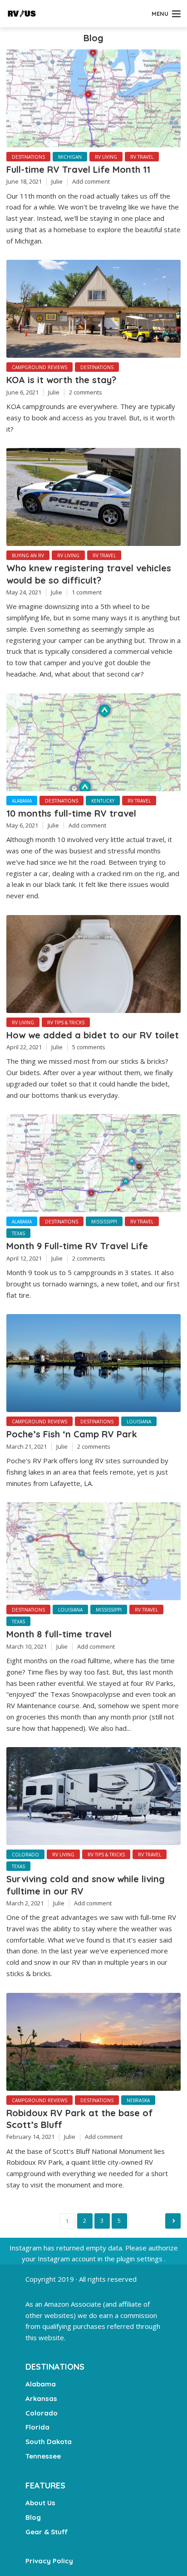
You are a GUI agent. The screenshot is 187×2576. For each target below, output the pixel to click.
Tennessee (43, 2456)
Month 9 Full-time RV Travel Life (77, 1246)
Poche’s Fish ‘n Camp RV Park (72, 1434)
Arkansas (41, 2398)
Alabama (22, 801)
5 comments (89, 1047)
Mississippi (104, 1222)
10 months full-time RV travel (71, 813)
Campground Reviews (39, 367)
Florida (37, 2427)
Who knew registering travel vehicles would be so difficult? (89, 574)
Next (173, 2221)
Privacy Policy (49, 2561)
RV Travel (142, 157)
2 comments (86, 392)
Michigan (70, 157)
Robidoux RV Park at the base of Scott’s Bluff (80, 2119)
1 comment (87, 592)
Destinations (28, 157)
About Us (40, 2503)
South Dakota (49, 2442)
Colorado (25, 1855)
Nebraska (138, 2100)
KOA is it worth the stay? (61, 380)
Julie (57, 181)
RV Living (106, 157)
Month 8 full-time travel (59, 1634)
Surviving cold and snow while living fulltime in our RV (86, 1885)
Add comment (91, 181)
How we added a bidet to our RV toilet (93, 1035)
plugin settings (140, 2259)
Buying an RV (28, 555)
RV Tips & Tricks (66, 1023)
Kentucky (103, 801)
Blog (33, 2517)
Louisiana (139, 1422)
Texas (18, 1233)
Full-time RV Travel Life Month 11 (78, 169)
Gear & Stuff (47, 2532)
